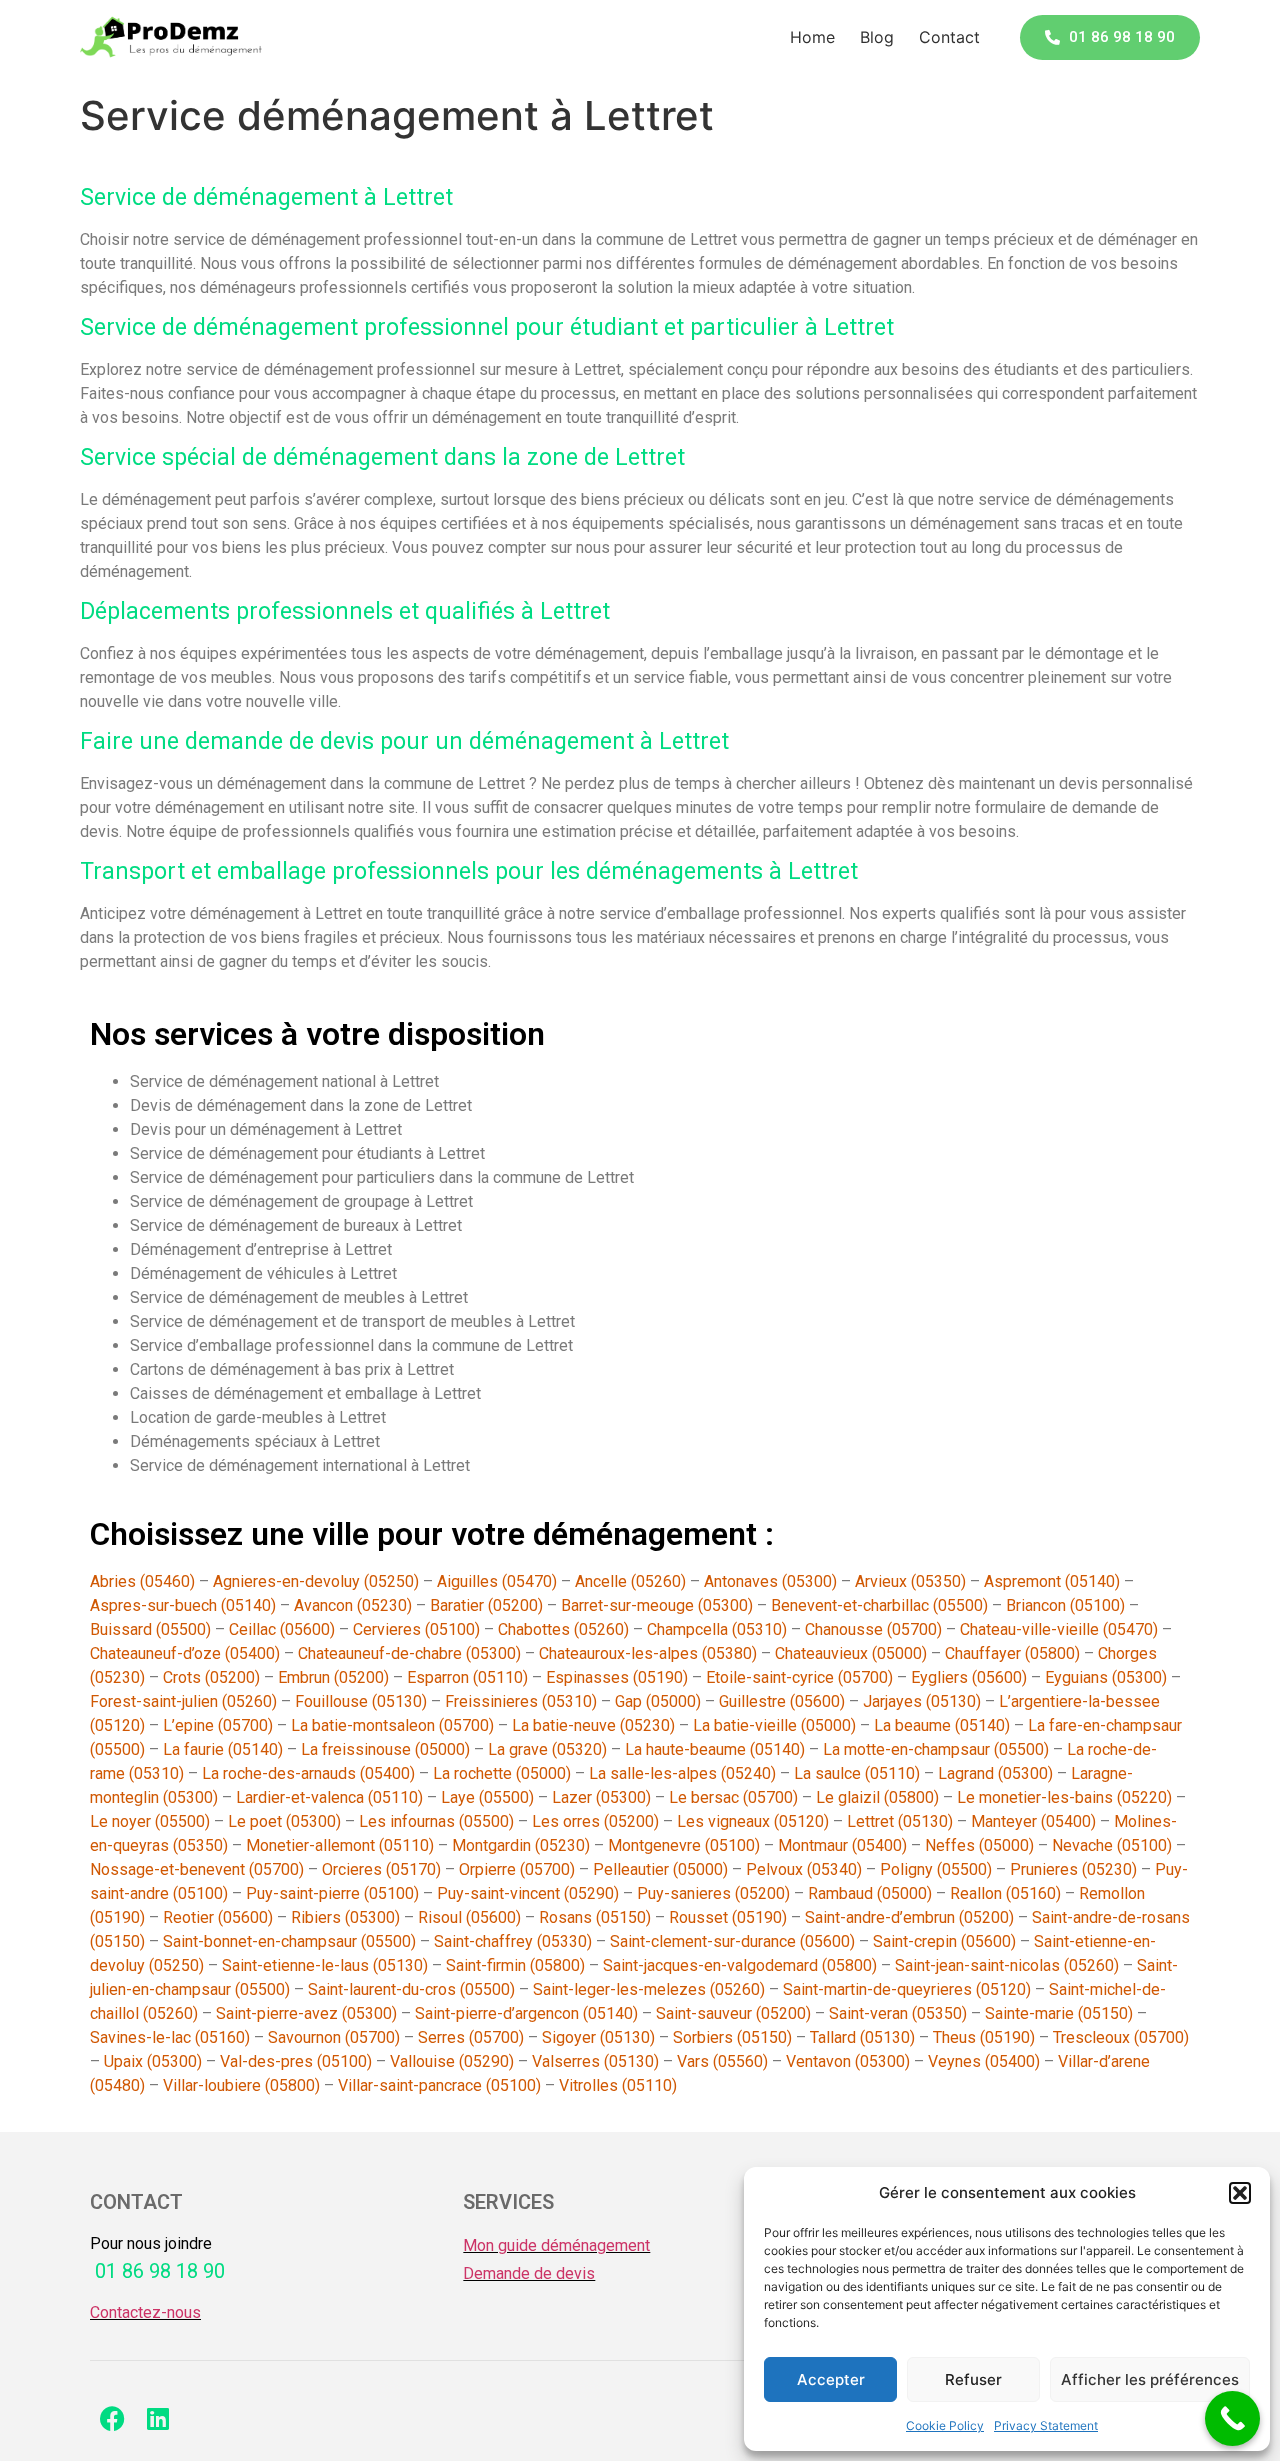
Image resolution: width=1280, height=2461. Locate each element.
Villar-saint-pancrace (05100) (439, 2085)
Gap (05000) (658, 1701)
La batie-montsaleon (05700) (392, 1725)
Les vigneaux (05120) (753, 1821)
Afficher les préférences (1150, 2379)
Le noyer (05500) (150, 1821)
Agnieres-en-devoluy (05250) (316, 1581)
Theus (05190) (984, 2037)
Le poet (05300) (284, 1821)
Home (812, 37)
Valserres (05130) (595, 2061)
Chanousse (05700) (873, 1629)
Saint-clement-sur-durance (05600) (732, 1941)
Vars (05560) (722, 2061)
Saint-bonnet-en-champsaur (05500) (289, 1941)
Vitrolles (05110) (618, 2085)
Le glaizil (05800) (877, 1797)
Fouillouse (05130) (361, 1701)
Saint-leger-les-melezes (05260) (649, 1989)
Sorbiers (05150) (732, 2037)
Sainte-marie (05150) (1059, 2013)
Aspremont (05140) (1052, 1581)
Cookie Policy (945, 2425)
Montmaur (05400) (842, 1845)
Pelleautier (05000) (660, 1869)
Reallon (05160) (1005, 1893)
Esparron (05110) (467, 1677)
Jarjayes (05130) (922, 1701)
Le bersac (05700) (733, 1797)
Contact (949, 37)
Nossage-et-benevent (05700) (197, 1869)
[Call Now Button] (1232, 2418)
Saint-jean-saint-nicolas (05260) (1007, 1965)
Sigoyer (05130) (598, 2037)
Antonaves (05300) (770, 1581)
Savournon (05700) (334, 2037)
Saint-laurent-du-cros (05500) (411, 1989)
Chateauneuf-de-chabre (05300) (409, 1653)
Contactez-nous (145, 2312)
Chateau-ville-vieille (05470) (1059, 1629)
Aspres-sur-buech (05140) (183, 1605)
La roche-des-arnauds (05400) (308, 1773)
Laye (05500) (487, 1797)
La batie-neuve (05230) (593, 1725)
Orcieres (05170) (381, 1869)
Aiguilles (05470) (497, 1581)
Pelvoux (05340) (804, 1869)
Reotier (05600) (218, 1917)
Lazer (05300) (601, 1797)
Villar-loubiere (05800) (241, 2085)
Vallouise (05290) (452, 2061)
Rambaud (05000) (870, 1893)
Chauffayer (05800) (1012, 1653)
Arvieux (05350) (910, 1581)
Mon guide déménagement (556, 2245)
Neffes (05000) (979, 1845)
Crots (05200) (211, 1677)
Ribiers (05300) (345, 1917)
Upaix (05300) (153, 2061)
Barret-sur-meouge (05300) (657, 1605)
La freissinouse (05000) (385, 1749)
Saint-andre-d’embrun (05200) (909, 1917)
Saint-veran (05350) (898, 2013)
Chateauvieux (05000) (851, 1653)
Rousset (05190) (728, 1917)
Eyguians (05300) (1106, 1677)
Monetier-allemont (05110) (340, 1845)
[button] (1240, 2193)
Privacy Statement (1046, 2425)
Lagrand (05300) (995, 1773)
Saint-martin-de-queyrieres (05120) (907, 1989)
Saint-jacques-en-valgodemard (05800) (740, 1965)
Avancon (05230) (353, 1605)
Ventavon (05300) (848, 2061)
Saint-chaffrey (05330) (513, 1941)
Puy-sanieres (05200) (713, 1893)
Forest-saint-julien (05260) (183, 1701)
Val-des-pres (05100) (296, 2061)
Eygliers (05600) (969, 1677)
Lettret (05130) (900, 1821)
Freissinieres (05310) (521, 1701)
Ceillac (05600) (282, 1629)
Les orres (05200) (595, 1821)
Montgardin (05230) (521, 1845)
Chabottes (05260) (563, 1629)
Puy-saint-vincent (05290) (528, 1893)
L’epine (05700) (218, 1725)
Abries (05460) (142, 1581)
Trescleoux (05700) (1121, 2037)
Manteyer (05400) (1033, 1821)
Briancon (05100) (1065, 1605)
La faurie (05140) (223, 1749)
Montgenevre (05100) (684, 1845)
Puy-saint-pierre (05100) (332, 1893)
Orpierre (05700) (517, 1869)
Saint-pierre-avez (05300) (306, 2013)
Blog (877, 37)
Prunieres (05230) (1073, 1869)
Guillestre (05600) (782, 1701)
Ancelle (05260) (630, 1581)
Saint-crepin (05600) (944, 1941)
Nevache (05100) (1112, 1845)
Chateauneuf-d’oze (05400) (185, 1653)
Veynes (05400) (984, 2061)
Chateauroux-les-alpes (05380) (648, 1653)
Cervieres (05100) (416, 1629)
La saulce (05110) (857, 1773)
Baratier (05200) (486, 1605)
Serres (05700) (471, 2037)
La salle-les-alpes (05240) (682, 1773)
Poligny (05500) (936, 1869)
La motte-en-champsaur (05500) (936, 1749)
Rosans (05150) (595, 1917)
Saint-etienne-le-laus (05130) (325, 1965)
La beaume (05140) (942, 1725)
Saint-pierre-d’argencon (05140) (526, 2013)
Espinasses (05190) (617, 1677)
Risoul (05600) (469, 1917)
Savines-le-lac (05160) (170, 2037)
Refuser (973, 2379)
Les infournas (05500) (436, 1821)
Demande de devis (529, 2273)
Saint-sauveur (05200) (733, 2013)
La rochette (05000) (502, 1773)
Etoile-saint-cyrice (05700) (799, 1677)
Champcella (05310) (717, 1629)
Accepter (831, 2379)
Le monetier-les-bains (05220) (1064, 1797)
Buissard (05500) (150, 1629)
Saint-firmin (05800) (515, 1965)
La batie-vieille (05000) (774, 1725)
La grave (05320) (547, 1749)
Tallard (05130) (862, 2037)
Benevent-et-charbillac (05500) (879, 1605)
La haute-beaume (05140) (715, 1749)
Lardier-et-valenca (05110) (329, 1797)
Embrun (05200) (333, 1677)
